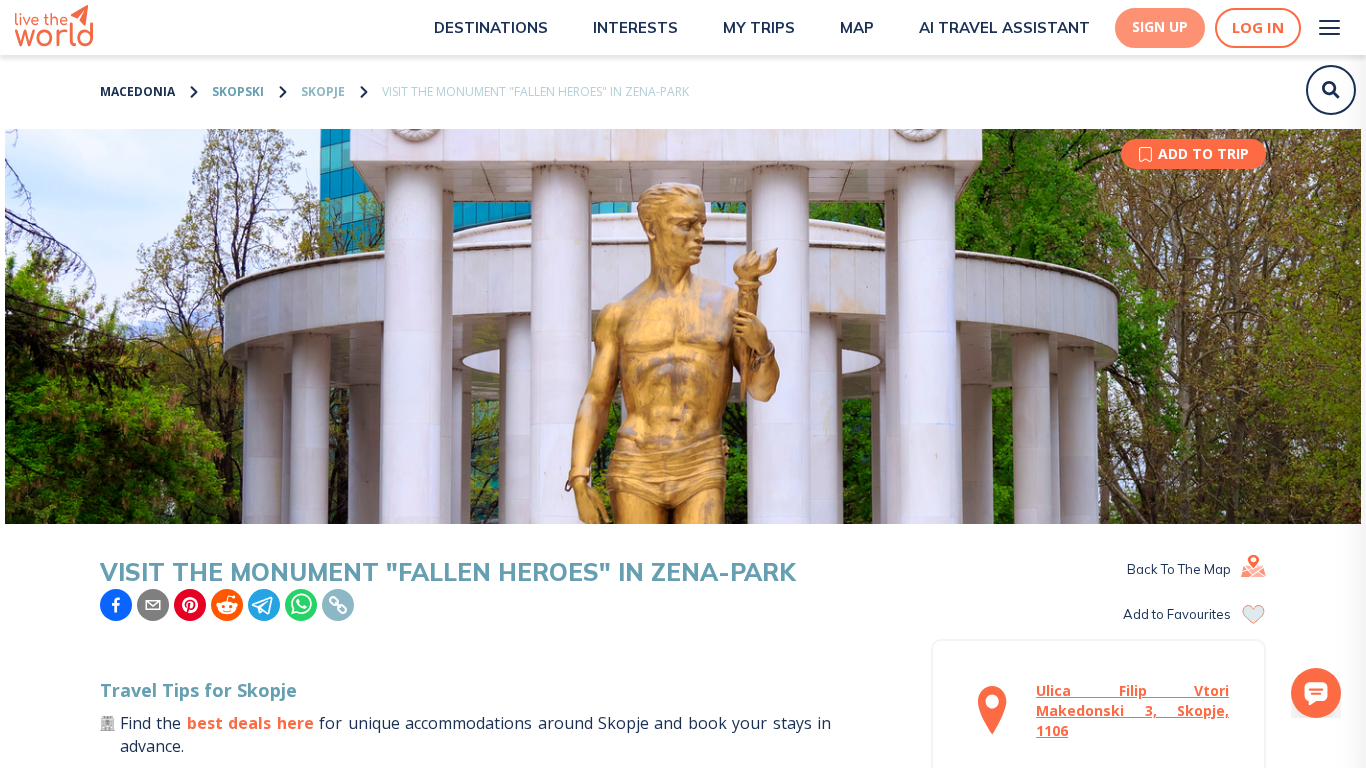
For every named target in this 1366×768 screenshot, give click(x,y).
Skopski (238, 91)
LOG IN (1258, 27)
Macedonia (137, 91)
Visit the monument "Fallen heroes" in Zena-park (535, 91)
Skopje (323, 91)
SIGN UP (1160, 27)
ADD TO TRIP (1203, 153)
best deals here (250, 723)
